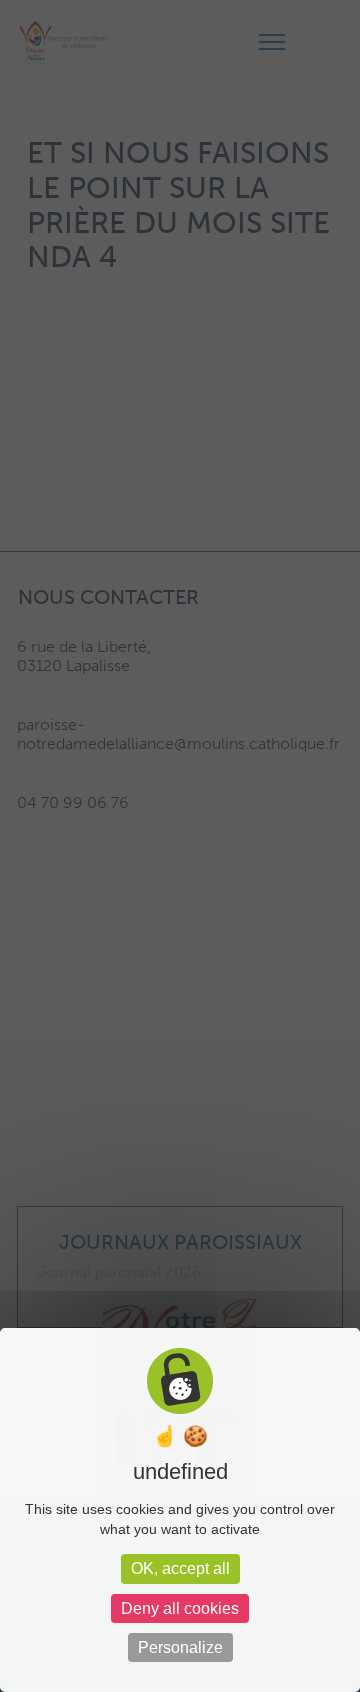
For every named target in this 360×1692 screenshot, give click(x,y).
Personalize (180, 1647)
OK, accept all (180, 1568)
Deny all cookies (180, 1608)
